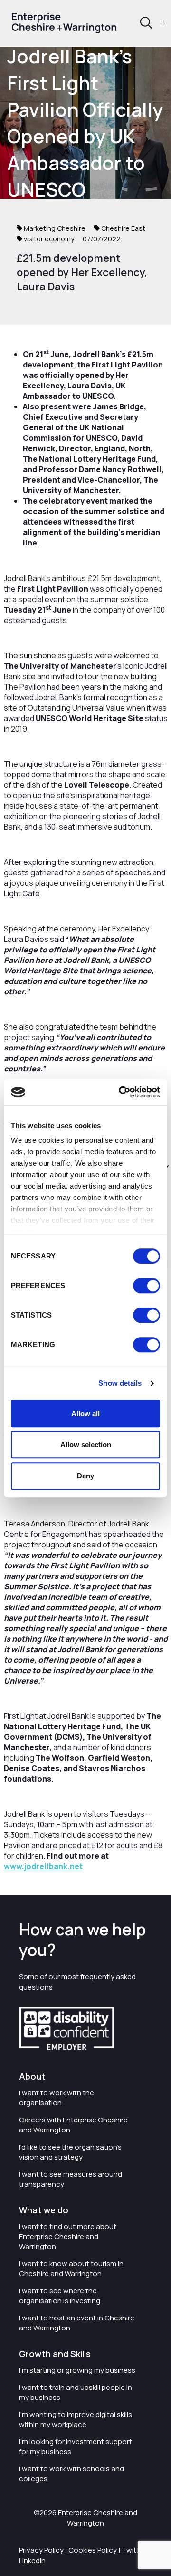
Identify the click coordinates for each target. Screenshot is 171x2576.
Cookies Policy (93, 2550)
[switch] (147, 1286)
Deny (85, 1476)
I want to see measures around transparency (71, 2179)
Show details (120, 1383)
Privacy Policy (41, 2550)
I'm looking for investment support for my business (76, 2447)
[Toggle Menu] (163, 23)
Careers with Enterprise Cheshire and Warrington (73, 2125)
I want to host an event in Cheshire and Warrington (77, 2323)
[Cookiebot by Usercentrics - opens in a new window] (121, 1092)
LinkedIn (32, 2561)
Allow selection (86, 1444)
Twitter (133, 2550)
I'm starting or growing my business (77, 2370)
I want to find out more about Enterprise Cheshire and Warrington (68, 2236)
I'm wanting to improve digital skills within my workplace (76, 2419)
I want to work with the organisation (57, 2098)
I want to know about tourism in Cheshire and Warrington (71, 2269)
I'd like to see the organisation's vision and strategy (70, 2152)
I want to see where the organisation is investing (60, 2296)
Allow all (85, 1413)
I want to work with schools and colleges (71, 2474)
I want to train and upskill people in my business (76, 2392)
